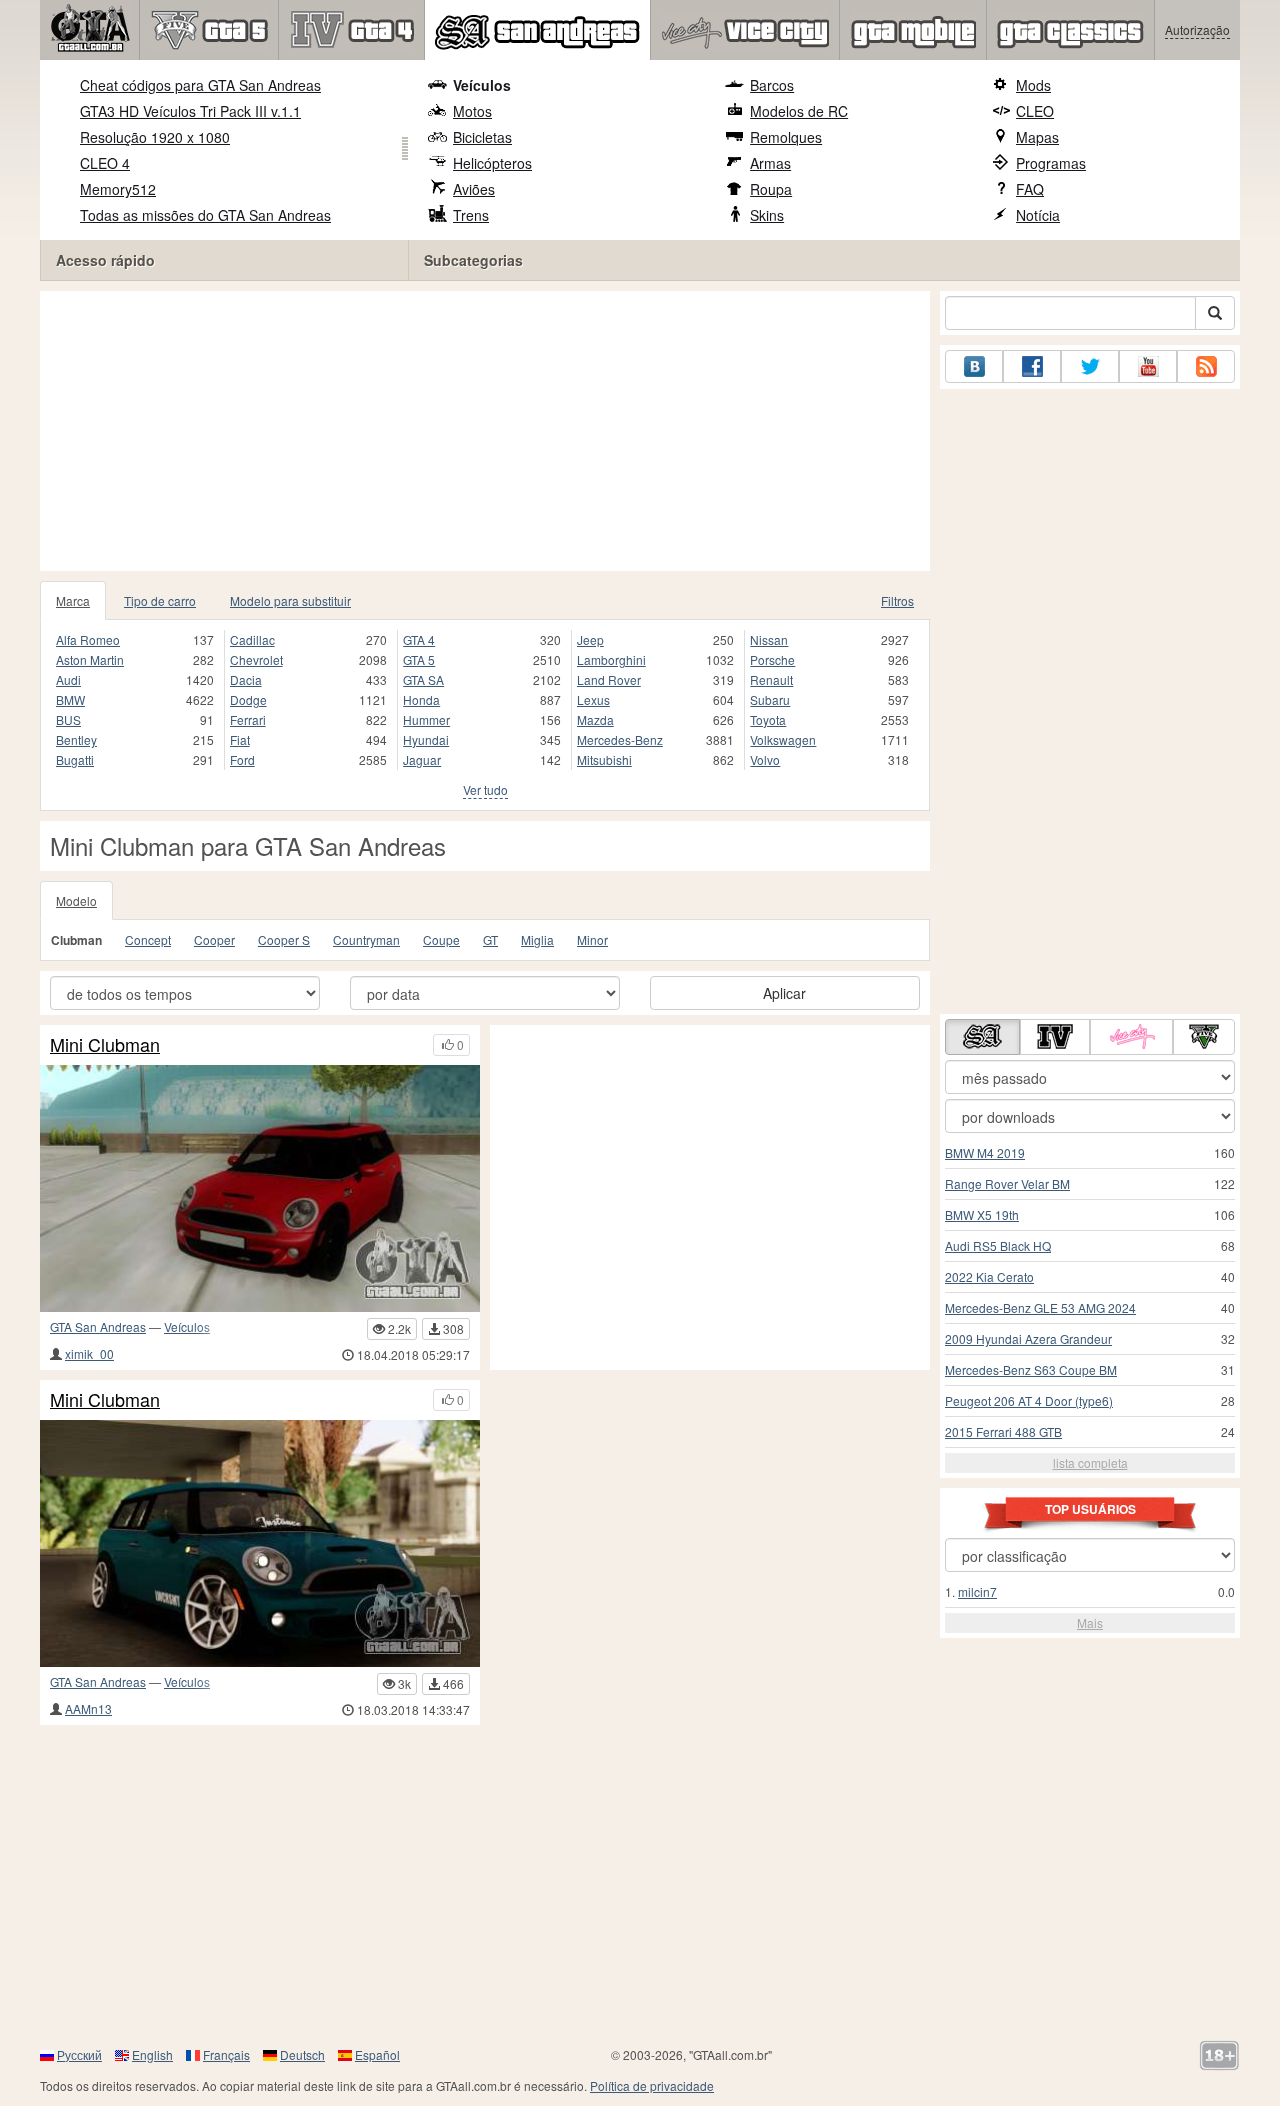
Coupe (441, 939)
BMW (70, 699)
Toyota (768, 719)
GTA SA (423, 679)
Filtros (897, 600)
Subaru (770, 699)
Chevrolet (256, 659)
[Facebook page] (1032, 366)
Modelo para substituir (290, 600)
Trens (471, 215)
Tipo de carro (160, 600)
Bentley (76, 739)
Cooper (214, 939)
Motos (472, 111)
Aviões (474, 189)
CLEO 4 (105, 163)
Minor (592, 939)
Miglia (537, 939)
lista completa (1090, 1462)
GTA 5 (419, 659)
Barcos (772, 85)
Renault (771, 679)
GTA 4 (419, 639)
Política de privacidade (652, 2085)
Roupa (771, 189)
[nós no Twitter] (1090, 366)
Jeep (590, 639)
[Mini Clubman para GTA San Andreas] (260, 1188)
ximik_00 (89, 1353)
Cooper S (284, 939)
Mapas (1037, 137)
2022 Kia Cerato (989, 1276)
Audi (68, 679)
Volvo (765, 759)
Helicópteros (492, 163)
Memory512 (118, 189)
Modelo (76, 900)
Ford (242, 759)
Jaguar (422, 759)
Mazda (595, 719)
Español (377, 2054)
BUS (68, 719)
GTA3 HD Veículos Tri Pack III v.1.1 (190, 111)
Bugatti (75, 759)
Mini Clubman (105, 1045)
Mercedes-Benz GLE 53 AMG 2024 (1040, 1307)
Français (226, 2054)
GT (490, 939)
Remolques (786, 137)
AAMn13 (88, 1708)
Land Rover (609, 679)
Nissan (769, 639)
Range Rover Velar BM (1007, 1183)
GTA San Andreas (98, 1326)
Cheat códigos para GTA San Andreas (200, 85)
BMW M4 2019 (985, 1152)
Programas (1051, 163)
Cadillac (252, 639)
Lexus (593, 699)
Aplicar (784, 993)
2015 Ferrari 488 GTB (1003, 1431)
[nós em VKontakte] (974, 366)
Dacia (246, 679)
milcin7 (977, 1591)
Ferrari (248, 719)
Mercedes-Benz (620, 739)
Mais (1090, 1622)
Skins (767, 215)
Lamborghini (611, 659)
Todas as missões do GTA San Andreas (205, 215)
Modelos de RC (799, 111)
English (152, 2054)
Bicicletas (482, 137)
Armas (770, 163)
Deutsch (302, 2054)
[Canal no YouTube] (1148, 366)
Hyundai (426, 739)
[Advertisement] (485, 431)
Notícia (1038, 215)
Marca (73, 600)
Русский (79, 2054)
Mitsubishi (604, 759)
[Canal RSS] (1206, 366)
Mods (1033, 85)
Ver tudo (485, 789)
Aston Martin (90, 659)
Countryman (366, 939)
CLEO (1035, 111)
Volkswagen (783, 739)
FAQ (1030, 189)
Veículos (482, 85)
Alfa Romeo (88, 639)
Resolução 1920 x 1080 (155, 137)
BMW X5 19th (982, 1214)
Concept (148, 939)
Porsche (772, 659)
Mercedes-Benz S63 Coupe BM (1031, 1369)
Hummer (426, 719)
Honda (421, 699)
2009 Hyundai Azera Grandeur (1028, 1338)
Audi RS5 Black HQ (998, 1245)
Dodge (248, 699)
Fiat (240, 739)
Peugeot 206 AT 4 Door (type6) (1029, 1400)
